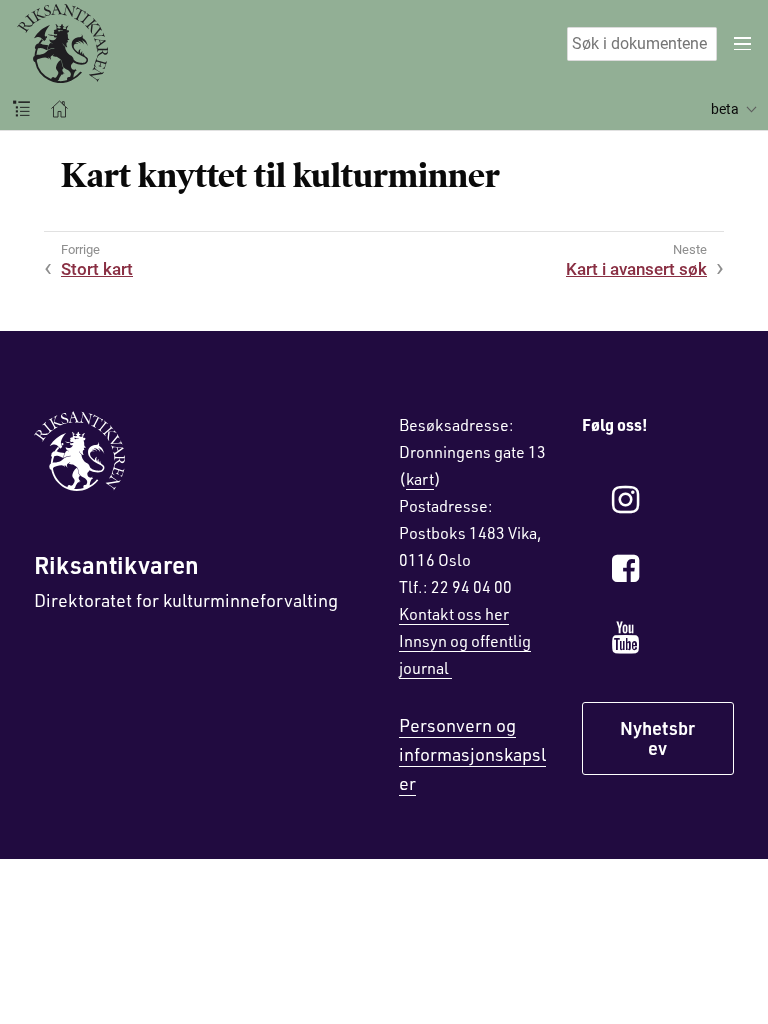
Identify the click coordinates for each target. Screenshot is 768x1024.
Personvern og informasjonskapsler (472, 754)
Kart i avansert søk (636, 269)
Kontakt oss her (454, 613)
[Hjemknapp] (59, 108)
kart (420, 478)
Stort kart (97, 269)
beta (725, 109)
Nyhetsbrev (657, 738)
